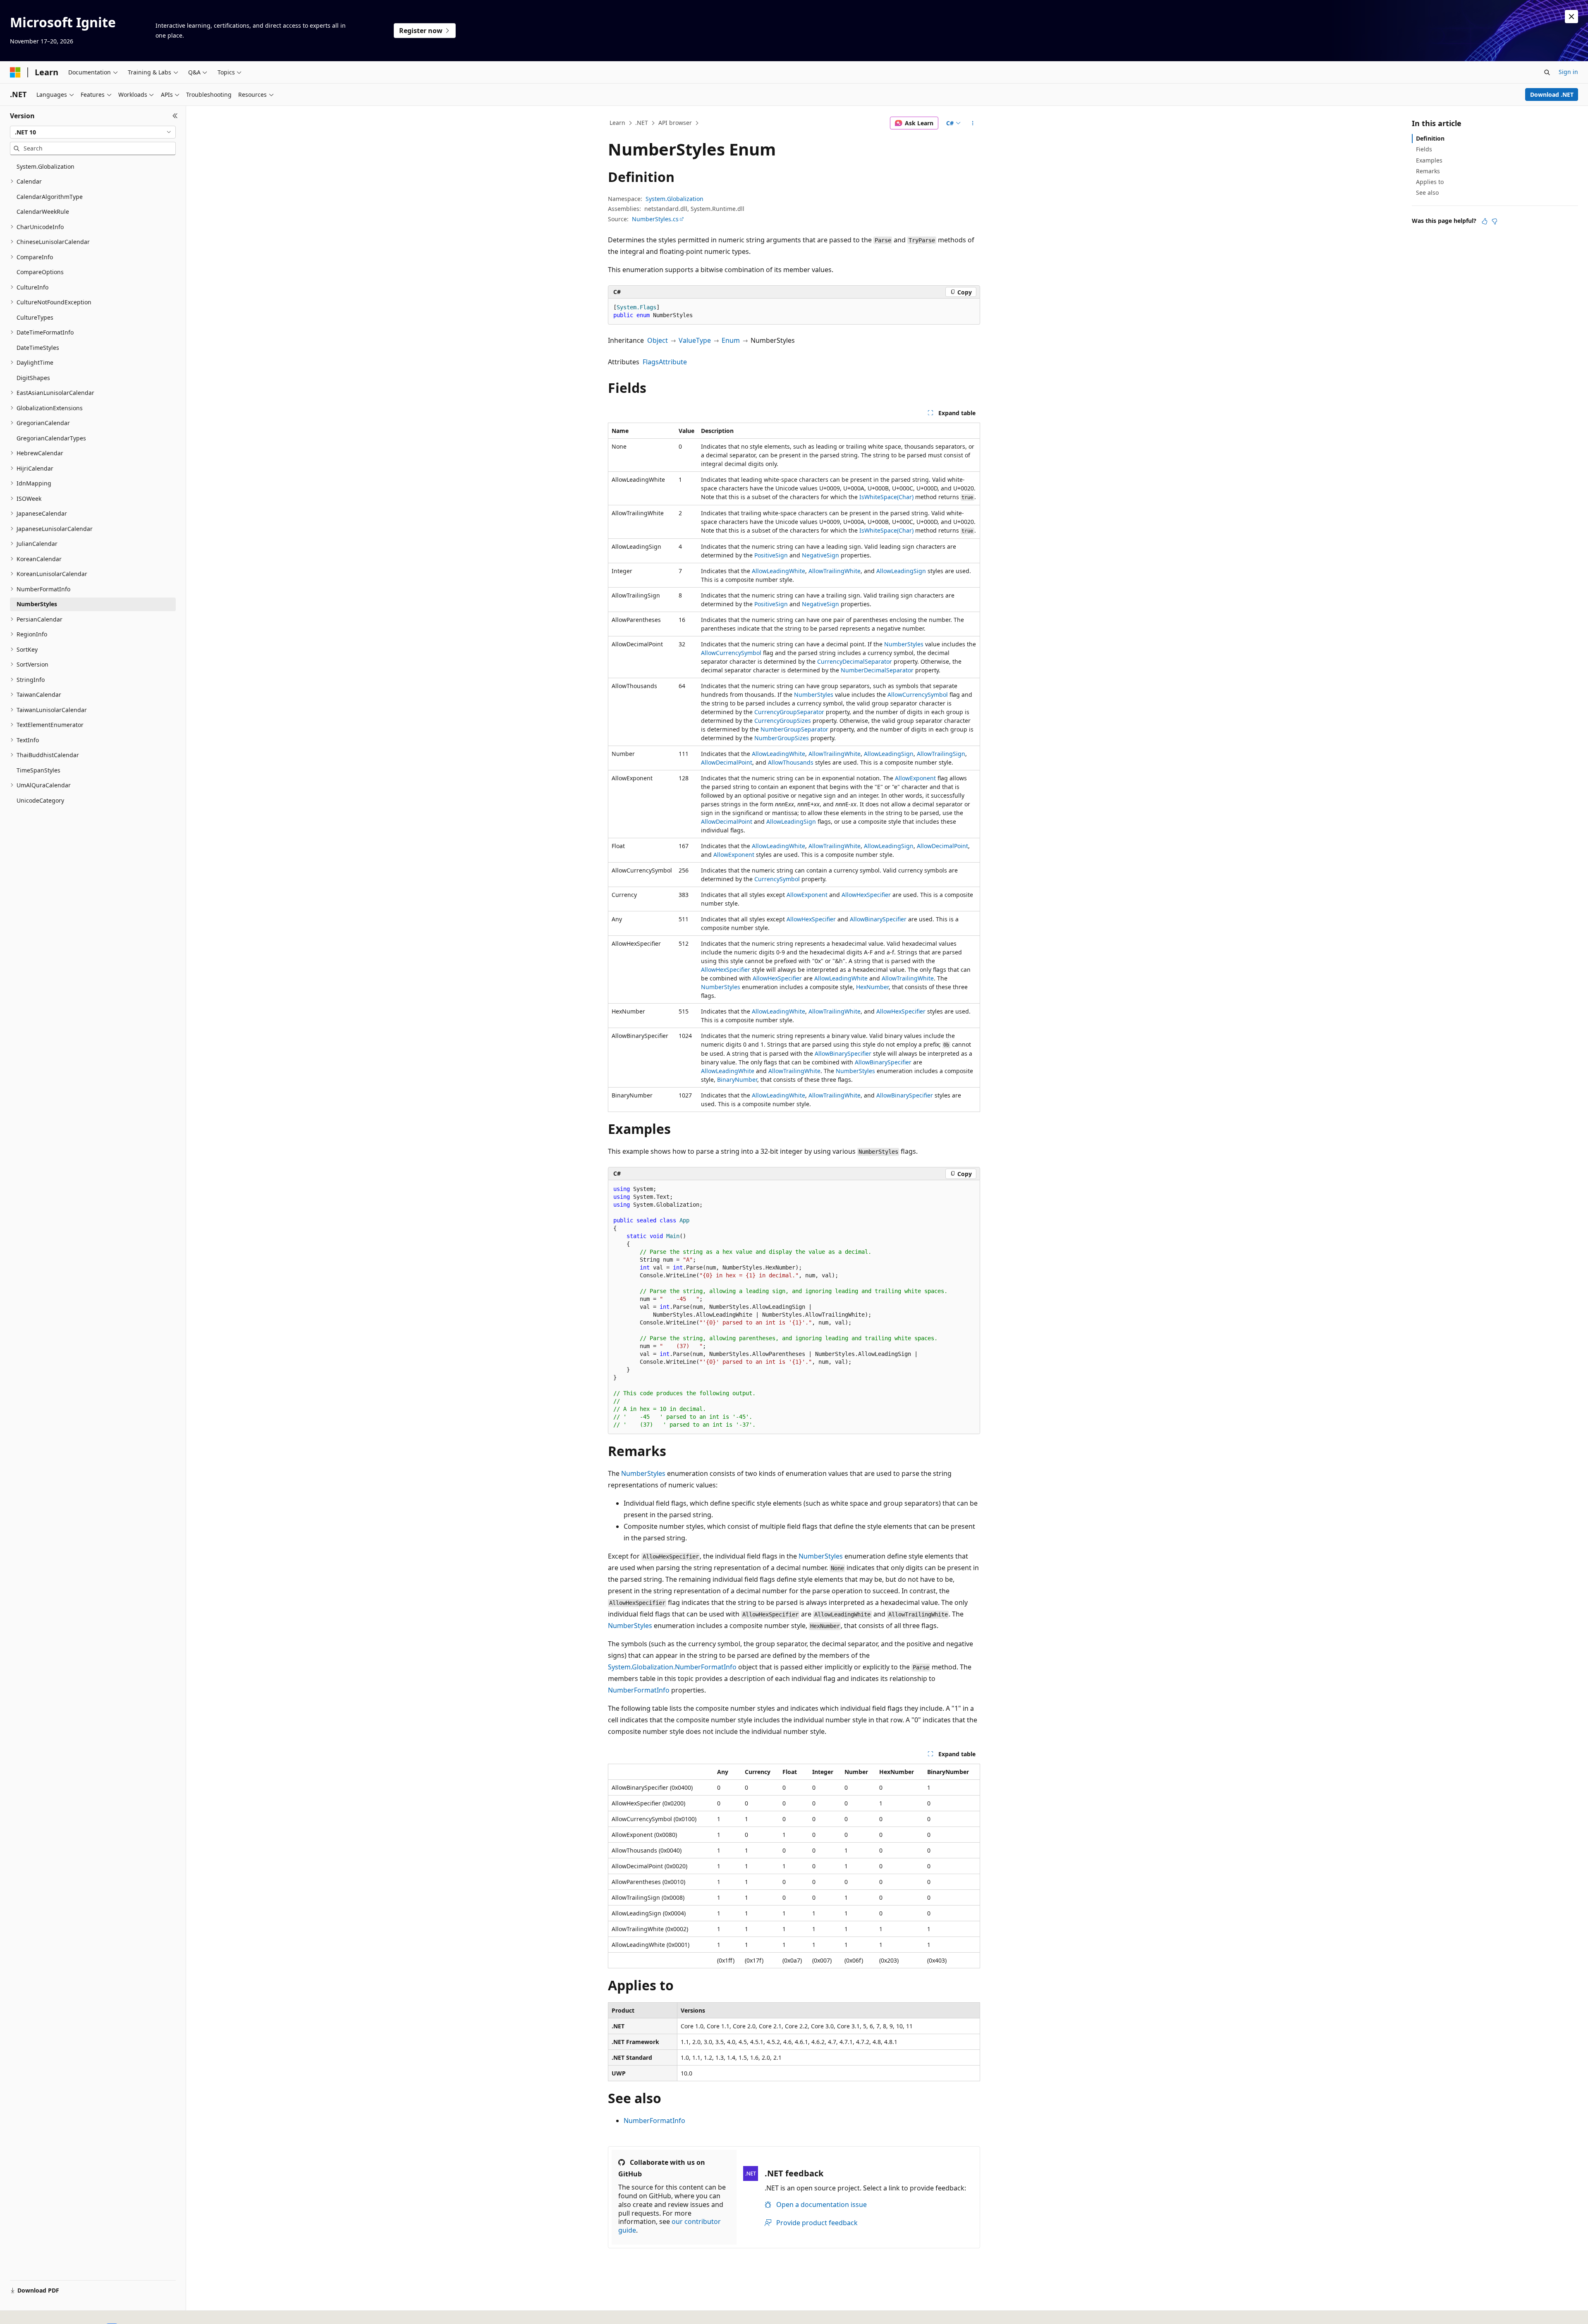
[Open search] (1547, 72)
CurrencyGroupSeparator (789, 712)
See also (1427, 192)
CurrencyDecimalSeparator (855, 661)
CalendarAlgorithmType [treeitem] (50, 197)
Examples (1429, 160)
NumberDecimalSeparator (877, 670)
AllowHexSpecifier (866, 895)
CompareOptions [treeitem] (40, 272)
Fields (1424, 149)
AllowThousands (791, 762)
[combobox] (93, 132)
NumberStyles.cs (655, 219)
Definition (1430, 138)
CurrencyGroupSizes (783, 721)
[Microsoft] (15, 72)
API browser (675, 123)
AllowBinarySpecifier (878, 919)
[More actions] (973, 123)
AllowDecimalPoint (727, 762)
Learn (617, 123)
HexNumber (872, 987)
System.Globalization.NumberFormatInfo (672, 1667)
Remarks (1428, 171)
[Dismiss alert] (1571, 17)
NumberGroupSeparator (794, 729)
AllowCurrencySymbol (731, 653)
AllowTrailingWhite (835, 571)
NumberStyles (904, 644)
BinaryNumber (737, 1080)
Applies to (1430, 182)
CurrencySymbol (777, 879)
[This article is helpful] (1485, 221)
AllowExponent (915, 778)
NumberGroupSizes (782, 738)
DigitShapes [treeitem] (33, 378)
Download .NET (1552, 94)
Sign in (1568, 72)
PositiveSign (771, 555)
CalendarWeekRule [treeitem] (43, 212)
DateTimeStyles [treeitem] (38, 348)
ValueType (695, 340)
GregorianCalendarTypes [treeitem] (51, 438)
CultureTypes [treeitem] (35, 317)
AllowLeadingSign (901, 571)
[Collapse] (175, 116)
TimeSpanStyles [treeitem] (38, 770)
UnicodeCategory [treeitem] (40, 800)
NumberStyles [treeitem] (37, 604)
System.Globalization (674, 199)
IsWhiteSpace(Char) (886, 497)
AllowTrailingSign (941, 754)
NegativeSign (820, 555)
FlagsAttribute (665, 362)
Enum (731, 340)
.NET (642, 123)
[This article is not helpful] (1495, 221)
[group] (794, 1307)
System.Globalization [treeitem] (45, 166)
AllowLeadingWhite (778, 571)
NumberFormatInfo (639, 1690)
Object (658, 340)
